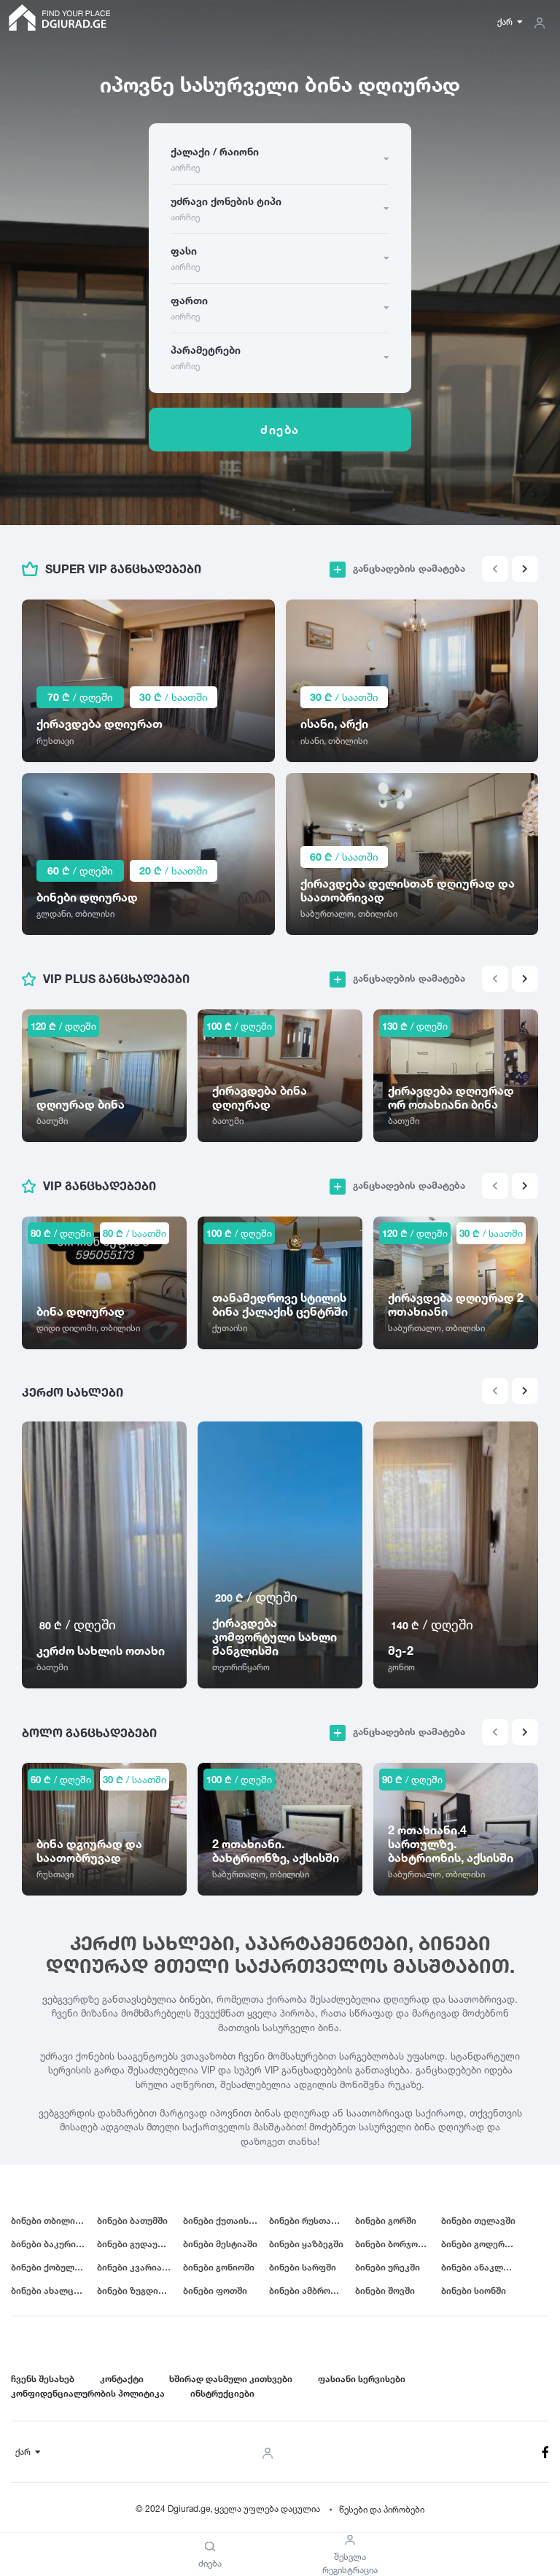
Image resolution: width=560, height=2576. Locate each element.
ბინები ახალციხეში (54, 2290)
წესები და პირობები (382, 2509)
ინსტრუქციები (222, 2393)
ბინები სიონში (474, 2290)
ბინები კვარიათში (138, 2267)
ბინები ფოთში (215, 2290)
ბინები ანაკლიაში (482, 2267)
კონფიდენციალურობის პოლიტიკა (88, 2393)
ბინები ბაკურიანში (54, 2244)
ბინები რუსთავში (308, 2220)
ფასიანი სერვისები (362, 2379)
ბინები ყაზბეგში (306, 2244)
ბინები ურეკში (388, 2267)
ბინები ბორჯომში (394, 2244)
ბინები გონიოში (219, 2267)
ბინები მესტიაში (220, 2244)
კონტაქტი (122, 2379)
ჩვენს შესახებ (43, 2379)
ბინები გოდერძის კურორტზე (484, 2244)
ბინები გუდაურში (136, 2244)
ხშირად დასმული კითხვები (231, 2379)
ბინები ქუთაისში (221, 2220)
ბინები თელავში (478, 2220)
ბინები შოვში (385, 2290)
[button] (525, 569)
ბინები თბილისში (51, 2220)
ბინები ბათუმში (132, 2220)
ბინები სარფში (303, 2267)
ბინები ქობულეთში (54, 2267)
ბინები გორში (386, 2220)
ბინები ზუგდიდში (136, 2290)
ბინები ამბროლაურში (312, 2290)
